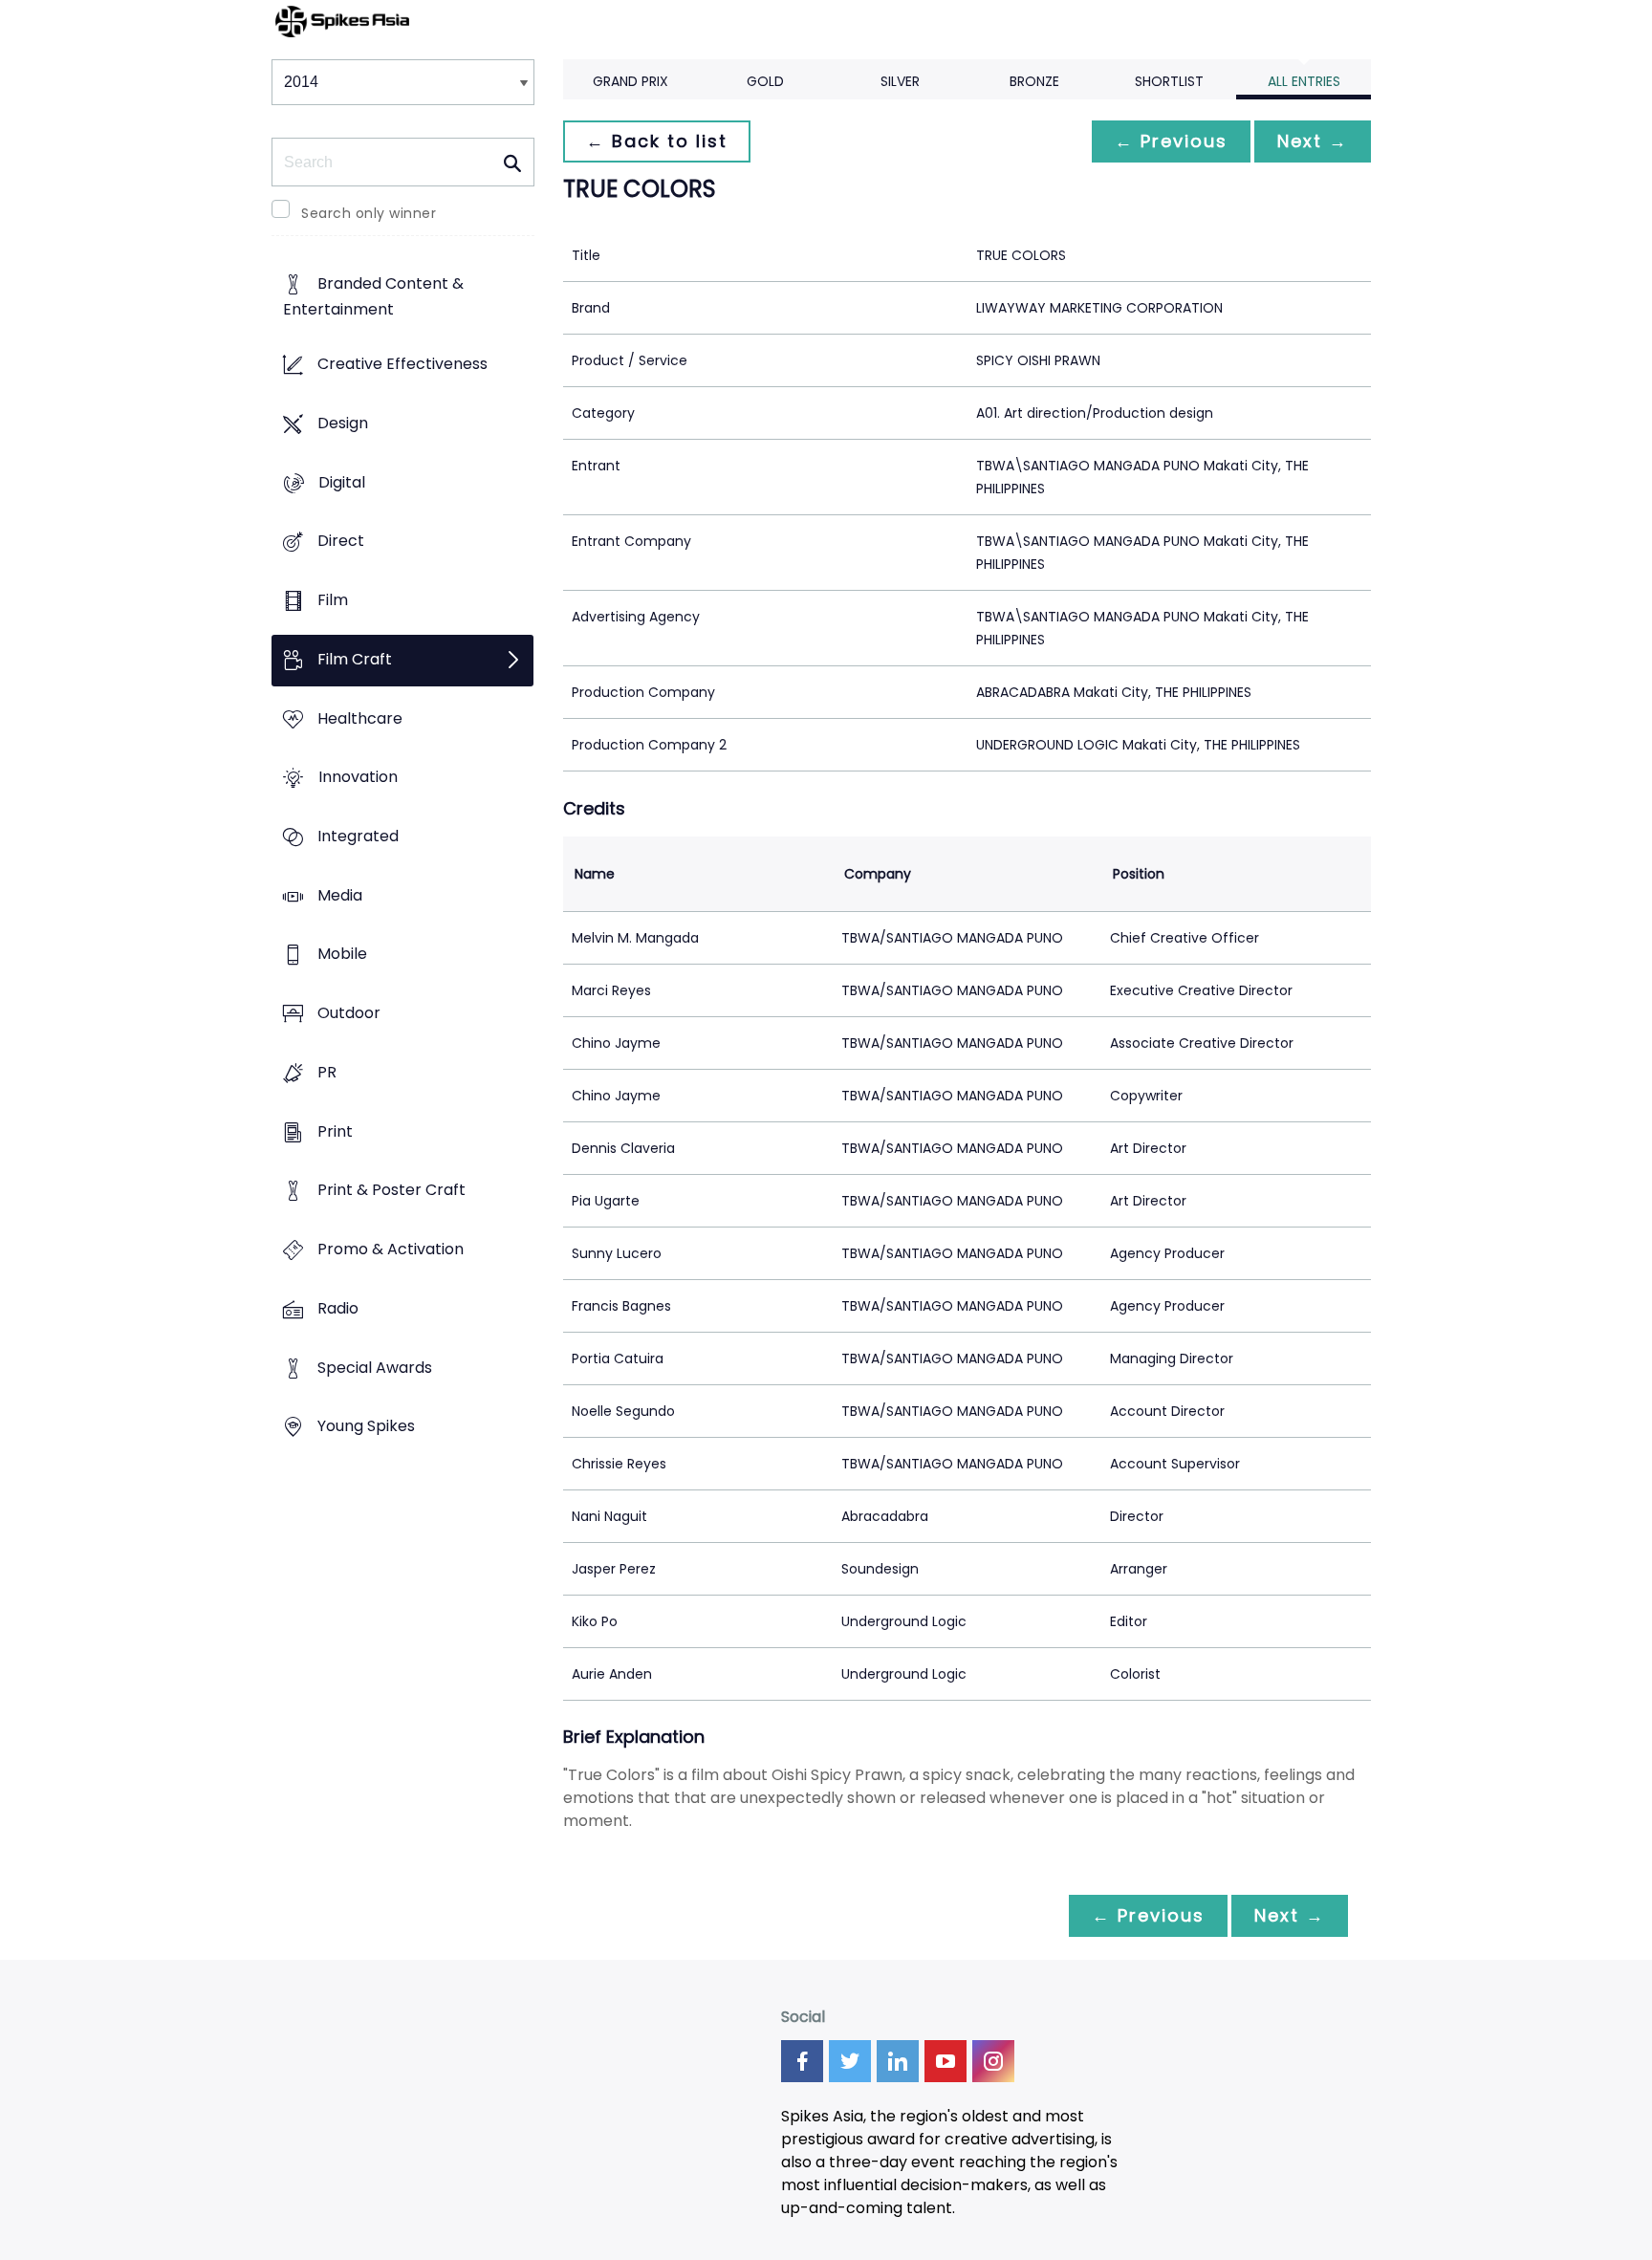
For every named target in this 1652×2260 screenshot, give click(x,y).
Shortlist (1169, 81)
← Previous (1171, 141)
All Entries (1304, 81)
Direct (341, 542)
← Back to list (657, 141)
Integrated (358, 836)
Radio (338, 1308)
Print (335, 1131)
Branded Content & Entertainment (373, 297)
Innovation (358, 778)
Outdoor (349, 1014)
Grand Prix (630, 81)
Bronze (1034, 81)
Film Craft (355, 659)
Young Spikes (366, 1427)
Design (343, 423)
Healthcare (360, 718)
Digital (342, 482)
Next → (1313, 141)
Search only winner (369, 213)
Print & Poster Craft (391, 1191)
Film (333, 600)
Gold (765, 81)
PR (327, 1072)
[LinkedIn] (898, 2061)
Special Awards (375, 1368)
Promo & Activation (391, 1250)
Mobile (342, 955)
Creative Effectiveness (402, 365)
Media (340, 895)
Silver (900, 81)
